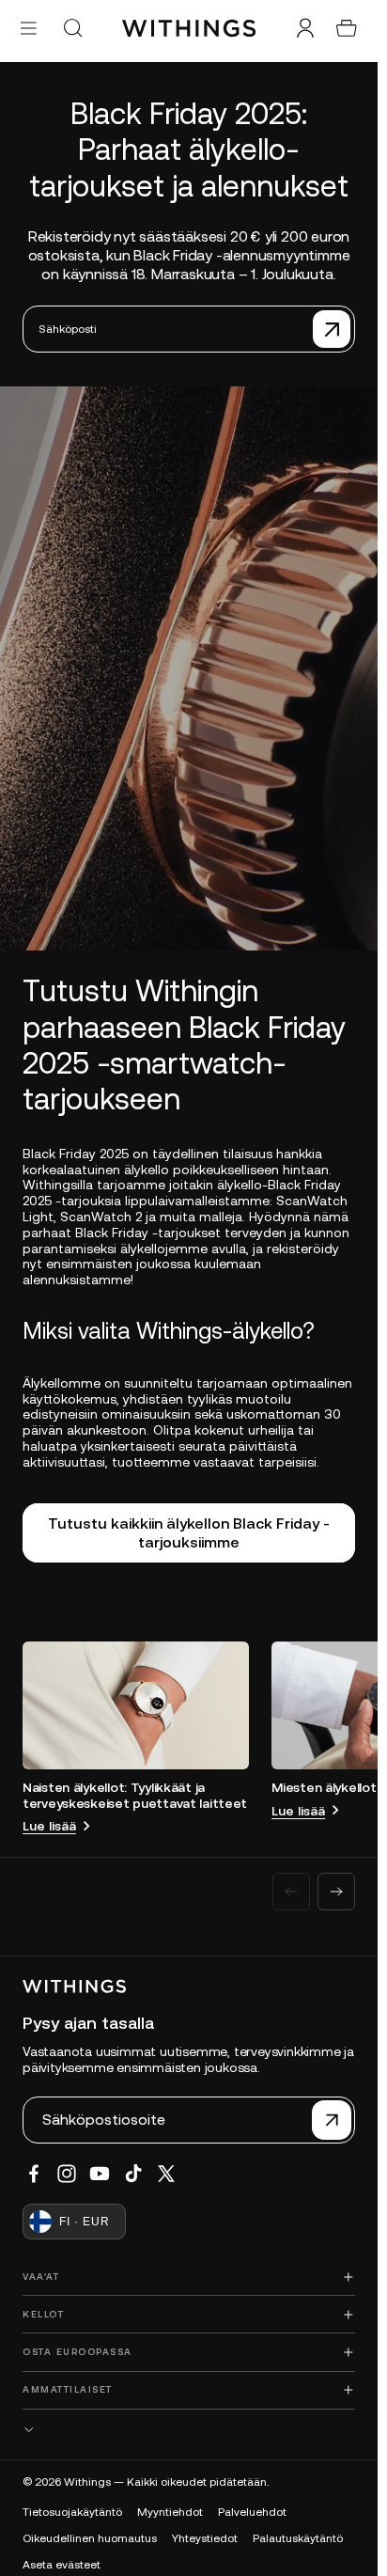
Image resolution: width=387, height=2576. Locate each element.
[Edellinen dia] (291, 1892)
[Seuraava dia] (336, 1892)
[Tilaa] (332, 329)
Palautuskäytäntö (298, 2538)
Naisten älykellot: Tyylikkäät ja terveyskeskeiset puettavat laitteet (135, 1795)
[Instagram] (67, 2174)
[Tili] (305, 28)
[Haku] (72, 28)
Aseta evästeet (62, 2565)
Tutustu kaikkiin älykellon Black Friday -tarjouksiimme (189, 1532)
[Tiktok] (133, 2174)
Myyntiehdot (170, 2512)
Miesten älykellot (324, 1787)
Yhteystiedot (205, 2538)
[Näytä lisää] (189, 2430)
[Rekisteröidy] (332, 2120)
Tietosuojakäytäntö (72, 2512)
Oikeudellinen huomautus (90, 2538)
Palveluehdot (252, 2512)
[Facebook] (34, 2174)
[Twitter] (166, 2174)
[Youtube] (100, 2174)
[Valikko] (29, 28)
